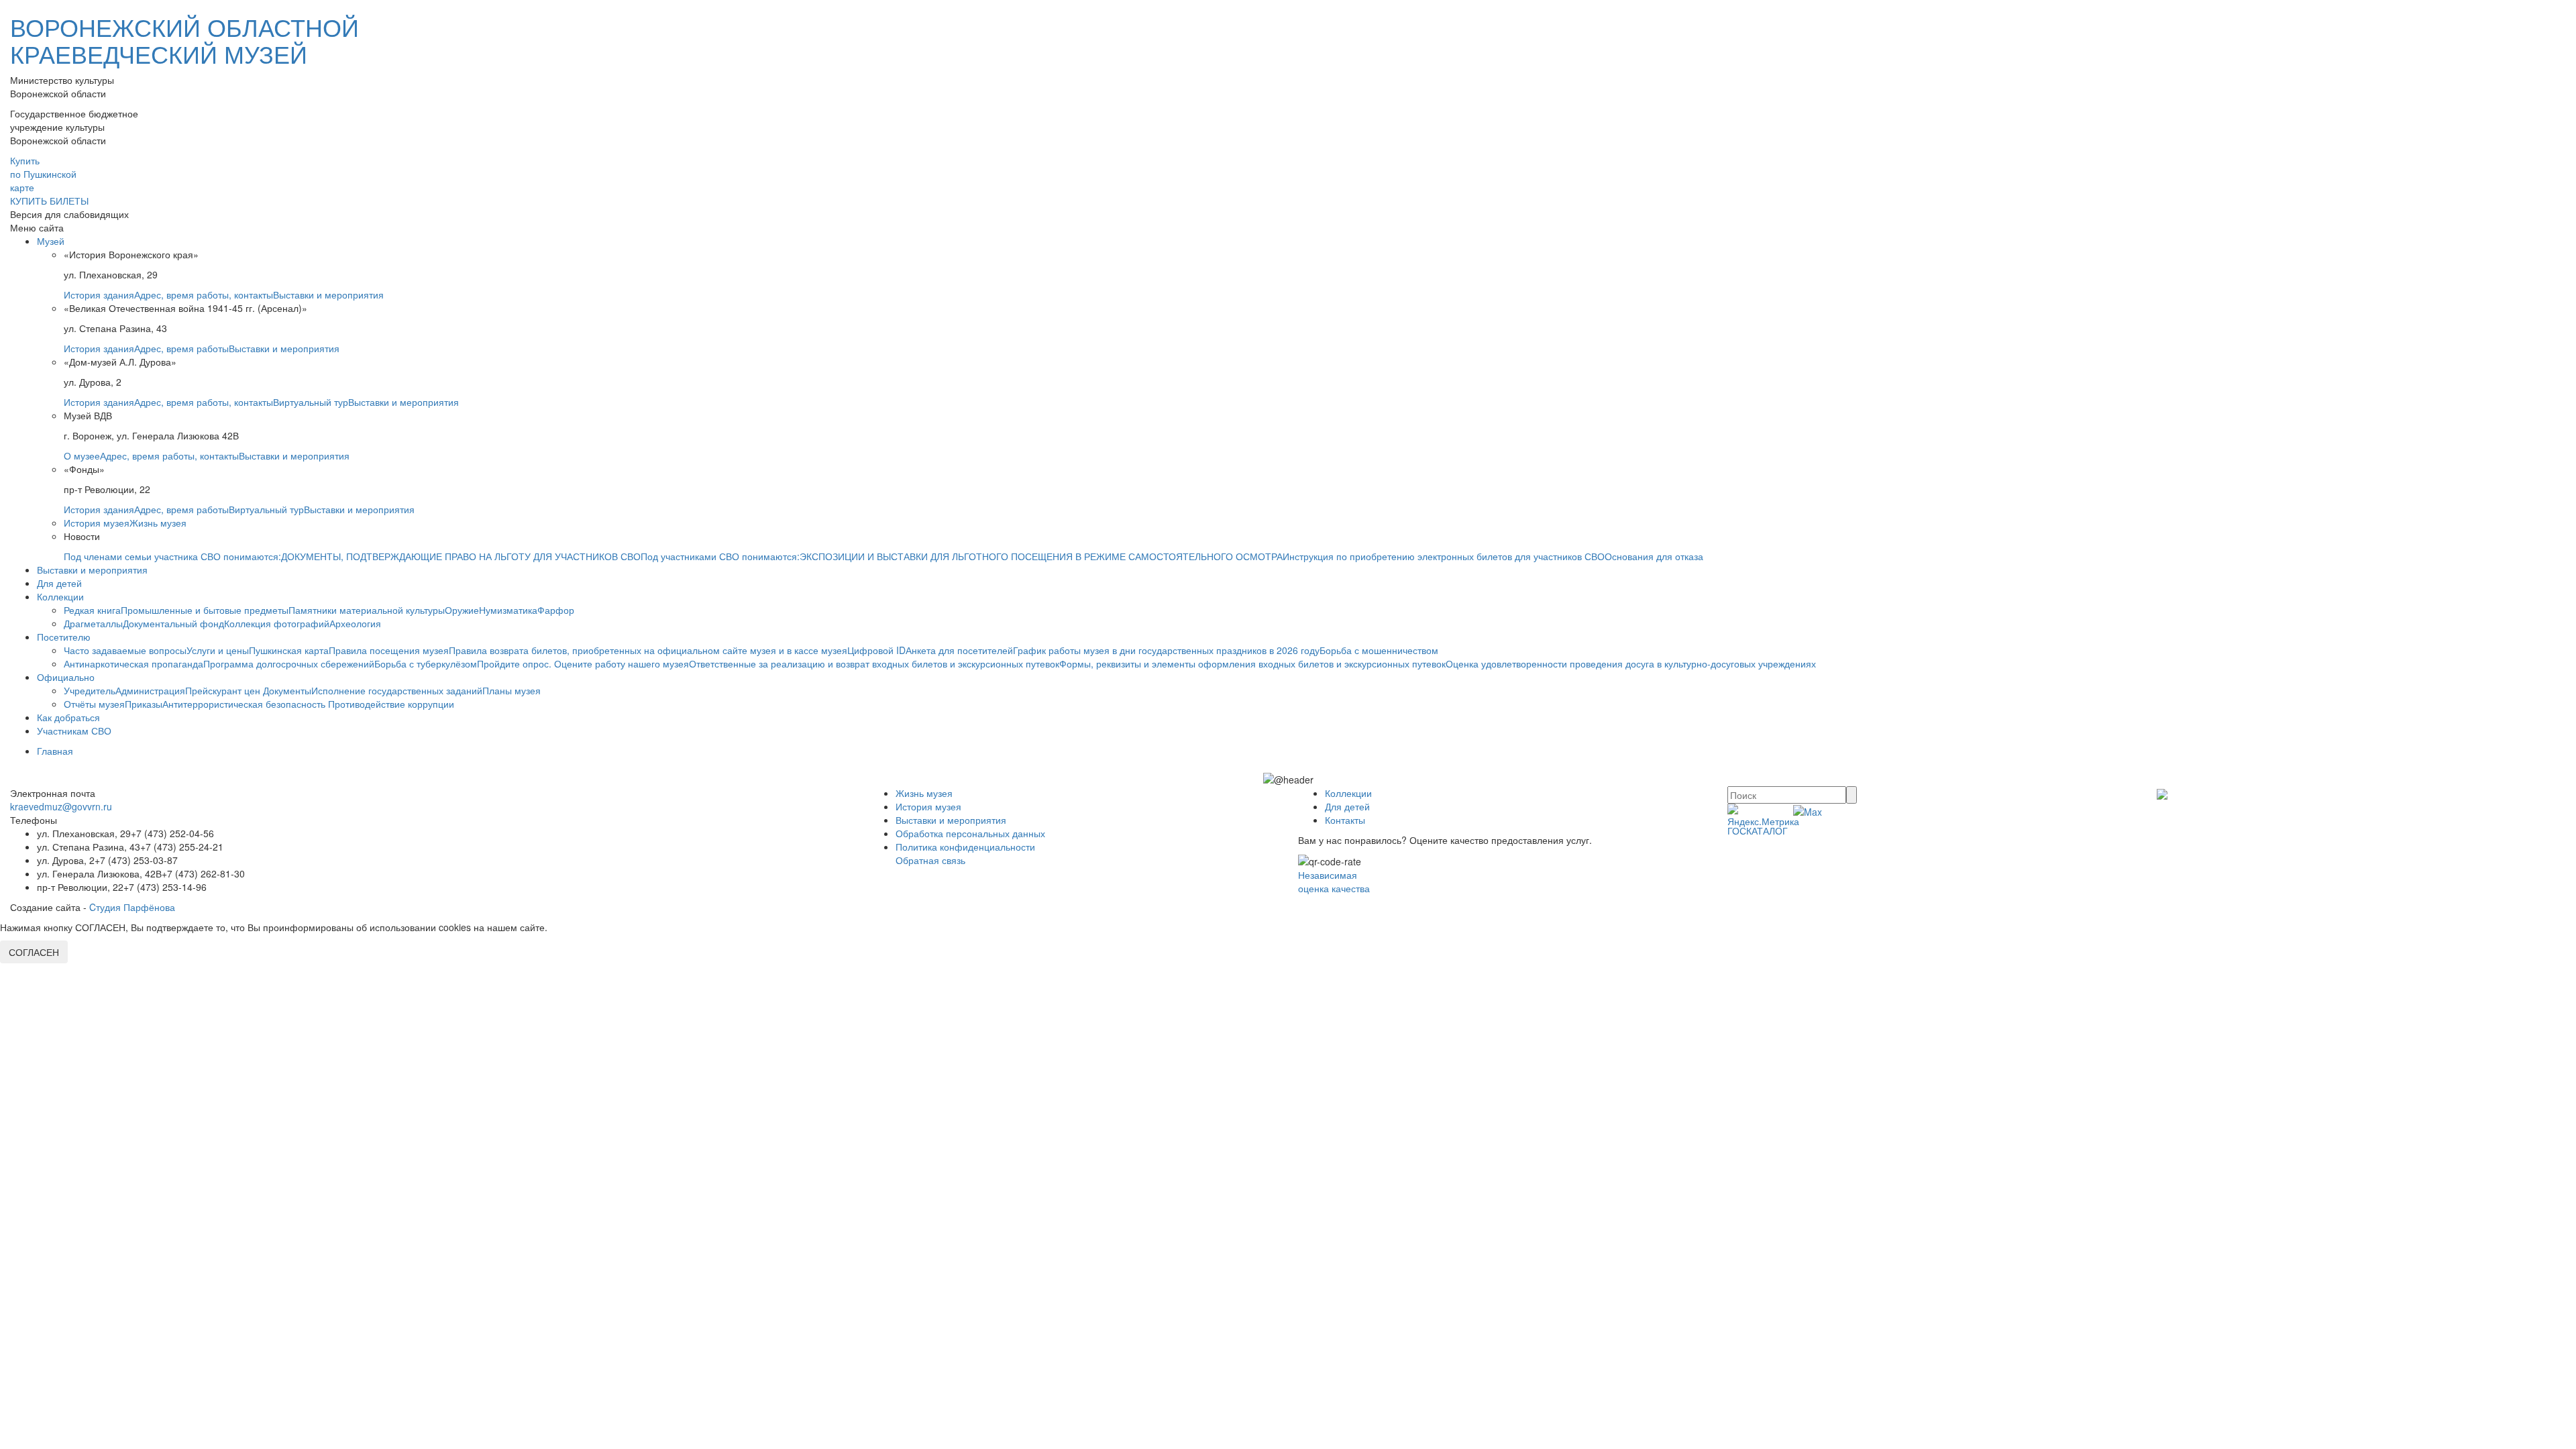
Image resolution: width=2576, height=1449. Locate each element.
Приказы (144, 704)
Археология (355, 623)
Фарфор (556, 610)
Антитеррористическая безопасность (245, 704)
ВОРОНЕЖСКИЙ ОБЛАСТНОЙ (184, 40)
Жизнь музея (158, 523)
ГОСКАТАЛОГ (1758, 830)
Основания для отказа (1654, 556)
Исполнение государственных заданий (397, 690)
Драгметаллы (93, 623)
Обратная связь (930, 860)
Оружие (462, 610)
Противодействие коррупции (391, 704)
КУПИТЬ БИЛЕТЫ (49, 201)
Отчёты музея (94, 704)
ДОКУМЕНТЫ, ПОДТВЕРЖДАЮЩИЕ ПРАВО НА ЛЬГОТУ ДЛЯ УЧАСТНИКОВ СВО (461, 556)
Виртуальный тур (311, 402)
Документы (287, 690)
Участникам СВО (74, 731)
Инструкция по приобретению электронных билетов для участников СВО (1444, 556)
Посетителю (64, 637)
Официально (66, 677)
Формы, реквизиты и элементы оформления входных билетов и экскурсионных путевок (1252, 663)
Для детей (59, 583)
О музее (82, 455)
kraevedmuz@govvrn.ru (61, 806)
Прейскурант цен (224, 690)
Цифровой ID (876, 650)
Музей (51, 241)
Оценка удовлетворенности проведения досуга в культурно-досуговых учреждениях (1631, 663)
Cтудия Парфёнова (132, 907)
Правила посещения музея (389, 650)
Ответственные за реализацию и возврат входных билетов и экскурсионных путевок (874, 663)
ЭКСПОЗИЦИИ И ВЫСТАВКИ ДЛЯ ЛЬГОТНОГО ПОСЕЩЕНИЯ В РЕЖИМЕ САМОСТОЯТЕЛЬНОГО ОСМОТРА (1041, 556)
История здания (99, 294)
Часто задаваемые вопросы (125, 650)
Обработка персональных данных (970, 833)
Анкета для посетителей (959, 650)
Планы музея (512, 690)
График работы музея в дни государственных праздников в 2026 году (1166, 650)
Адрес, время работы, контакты (204, 294)
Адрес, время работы (181, 348)
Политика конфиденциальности (965, 847)
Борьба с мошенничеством (1379, 650)
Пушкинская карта (289, 650)
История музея (97, 523)
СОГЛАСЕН (34, 952)
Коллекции (60, 596)
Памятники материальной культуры (367, 610)
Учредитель (90, 690)
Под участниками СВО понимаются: (720, 556)
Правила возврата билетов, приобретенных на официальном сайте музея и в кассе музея (648, 650)
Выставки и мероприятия (328, 294)
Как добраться (68, 717)
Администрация (150, 690)
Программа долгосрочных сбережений (289, 663)
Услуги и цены (218, 650)
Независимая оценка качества (1334, 881)
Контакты (1345, 820)
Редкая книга (92, 610)
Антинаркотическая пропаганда (133, 663)
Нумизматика (508, 610)
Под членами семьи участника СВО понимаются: (172, 556)
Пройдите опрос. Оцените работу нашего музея (583, 663)
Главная (55, 751)
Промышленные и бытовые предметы (205, 610)
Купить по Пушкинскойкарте (43, 174)
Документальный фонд (173, 623)
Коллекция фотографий (277, 623)
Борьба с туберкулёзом (426, 663)
